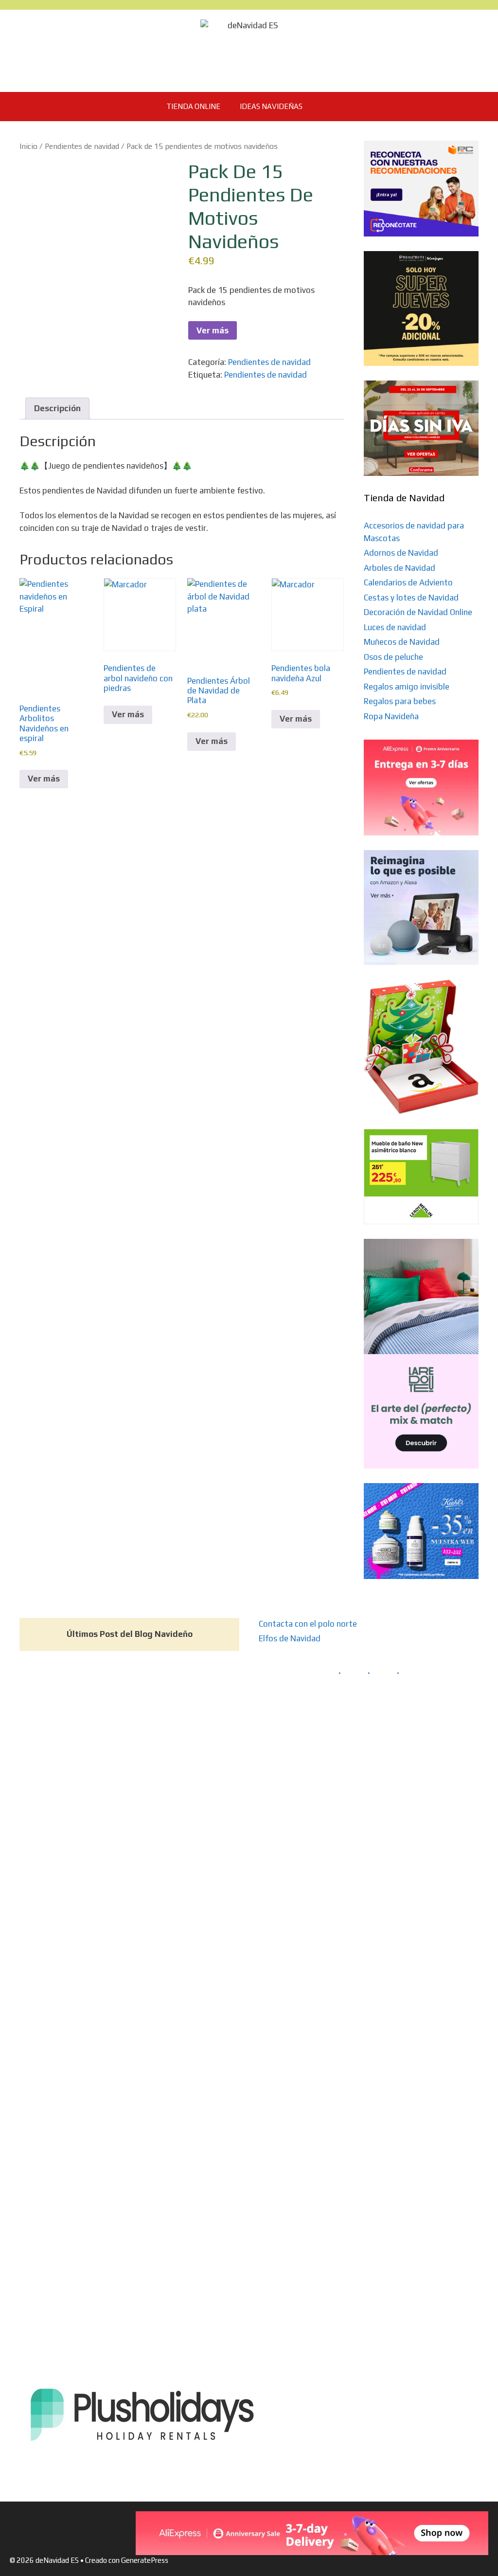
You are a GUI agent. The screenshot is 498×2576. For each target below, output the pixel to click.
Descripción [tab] (57, 408)
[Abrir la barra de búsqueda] (327, 107)
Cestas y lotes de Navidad (411, 598)
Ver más (213, 330)
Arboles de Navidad (400, 568)
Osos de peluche (393, 657)
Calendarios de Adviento (408, 582)
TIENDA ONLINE (193, 106)
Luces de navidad (395, 627)
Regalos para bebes (400, 701)
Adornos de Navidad (401, 553)
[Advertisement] (421, 996)
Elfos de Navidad (290, 2251)
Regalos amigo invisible (407, 687)
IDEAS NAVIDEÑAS (271, 106)
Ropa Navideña (391, 716)
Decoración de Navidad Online (418, 612)
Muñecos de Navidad (402, 642)
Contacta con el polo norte (308, 2237)
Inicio (28, 146)
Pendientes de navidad (82, 146)
